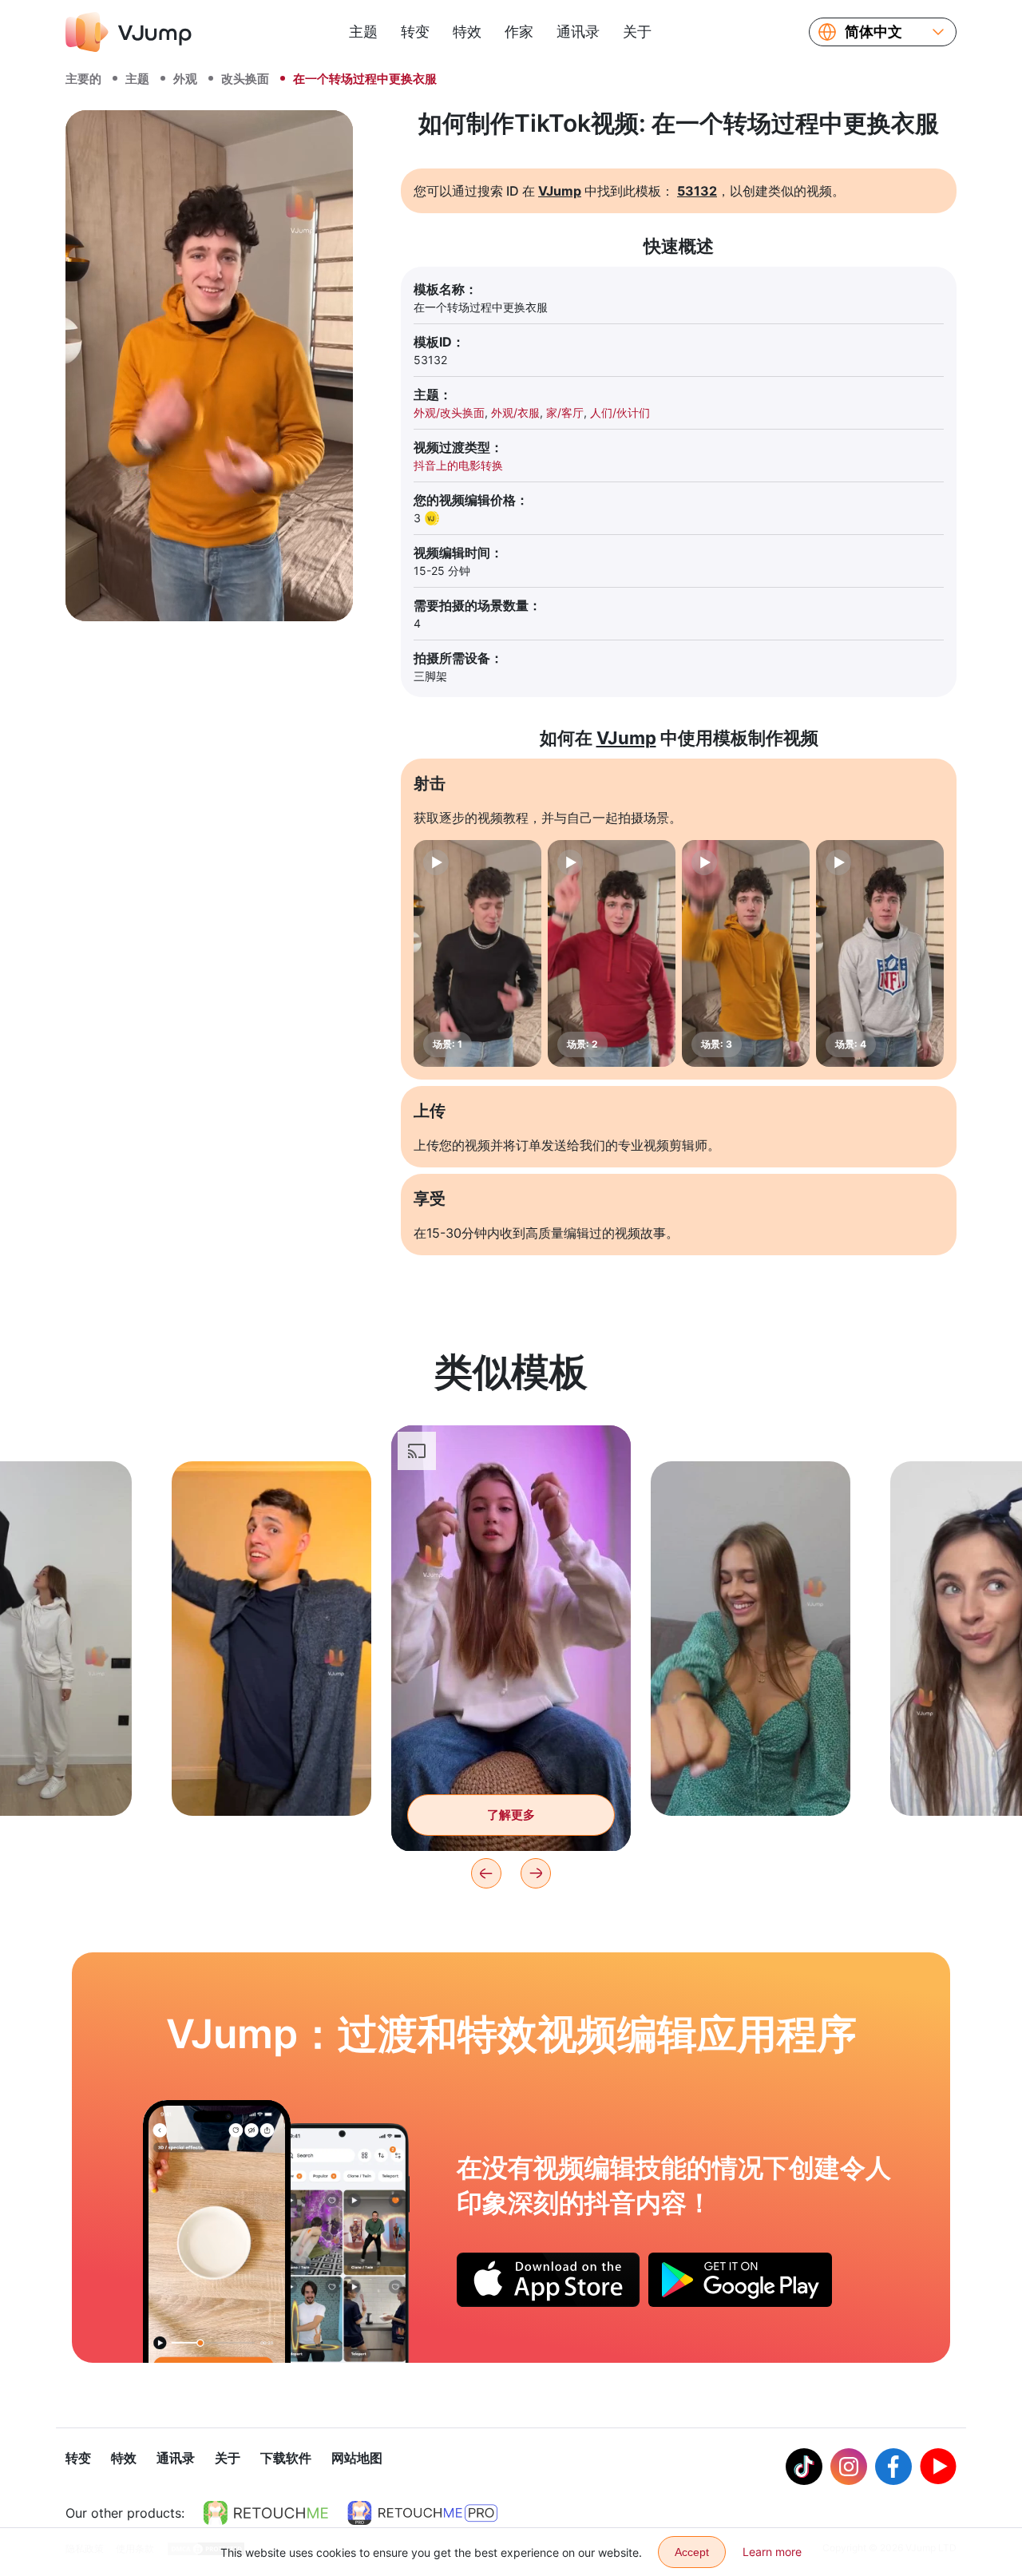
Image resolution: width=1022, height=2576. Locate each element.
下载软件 (286, 2458)
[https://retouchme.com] (266, 2513)
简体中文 (873, 32)
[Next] (536, 1873)
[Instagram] (849, 2467)
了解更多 (271, 1779)
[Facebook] (893, 2467)
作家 (519, 32)
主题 (363, 32)
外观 (185, 79)
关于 (637, 32)
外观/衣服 (515, 412)
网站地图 (357, 2458)
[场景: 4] (880, 953)
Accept (692, 2552)
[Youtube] (938, 2467)
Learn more (772, 2552)
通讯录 (578, 32)
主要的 (83, 79)
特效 (467, 32)
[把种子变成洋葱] (217, 2231)
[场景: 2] (612, 953)
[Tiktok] (804, 2467)
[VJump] (129, 32)
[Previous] (486, 1873)
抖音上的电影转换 (458, 465)
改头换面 (245, 79)
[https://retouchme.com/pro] (422, 2513)
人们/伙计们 (620, 412)
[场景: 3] (746, 953)
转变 (415, 32)
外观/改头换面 (449, 412)
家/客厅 (565, 412)
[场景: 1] (477, 953)
